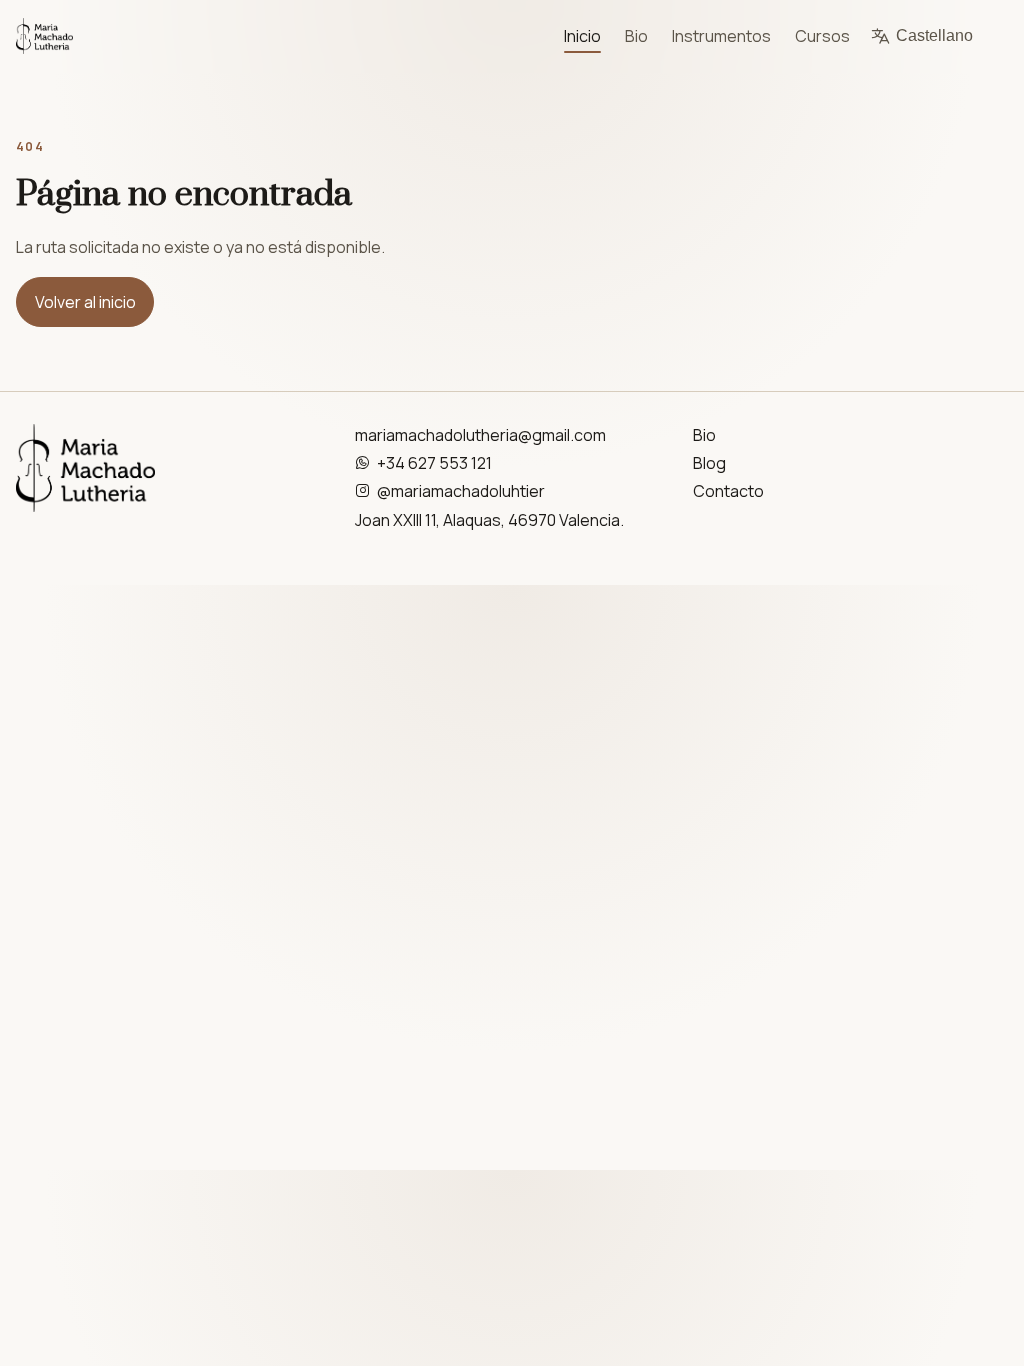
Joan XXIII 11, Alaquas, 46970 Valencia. (489, 520)
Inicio (582, 36)
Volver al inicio (85, 302)
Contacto (728, 491)
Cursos (822, 36)
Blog (709, 463)
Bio (636, 36)
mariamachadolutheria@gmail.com (480, 435)
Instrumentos (721, 36)
